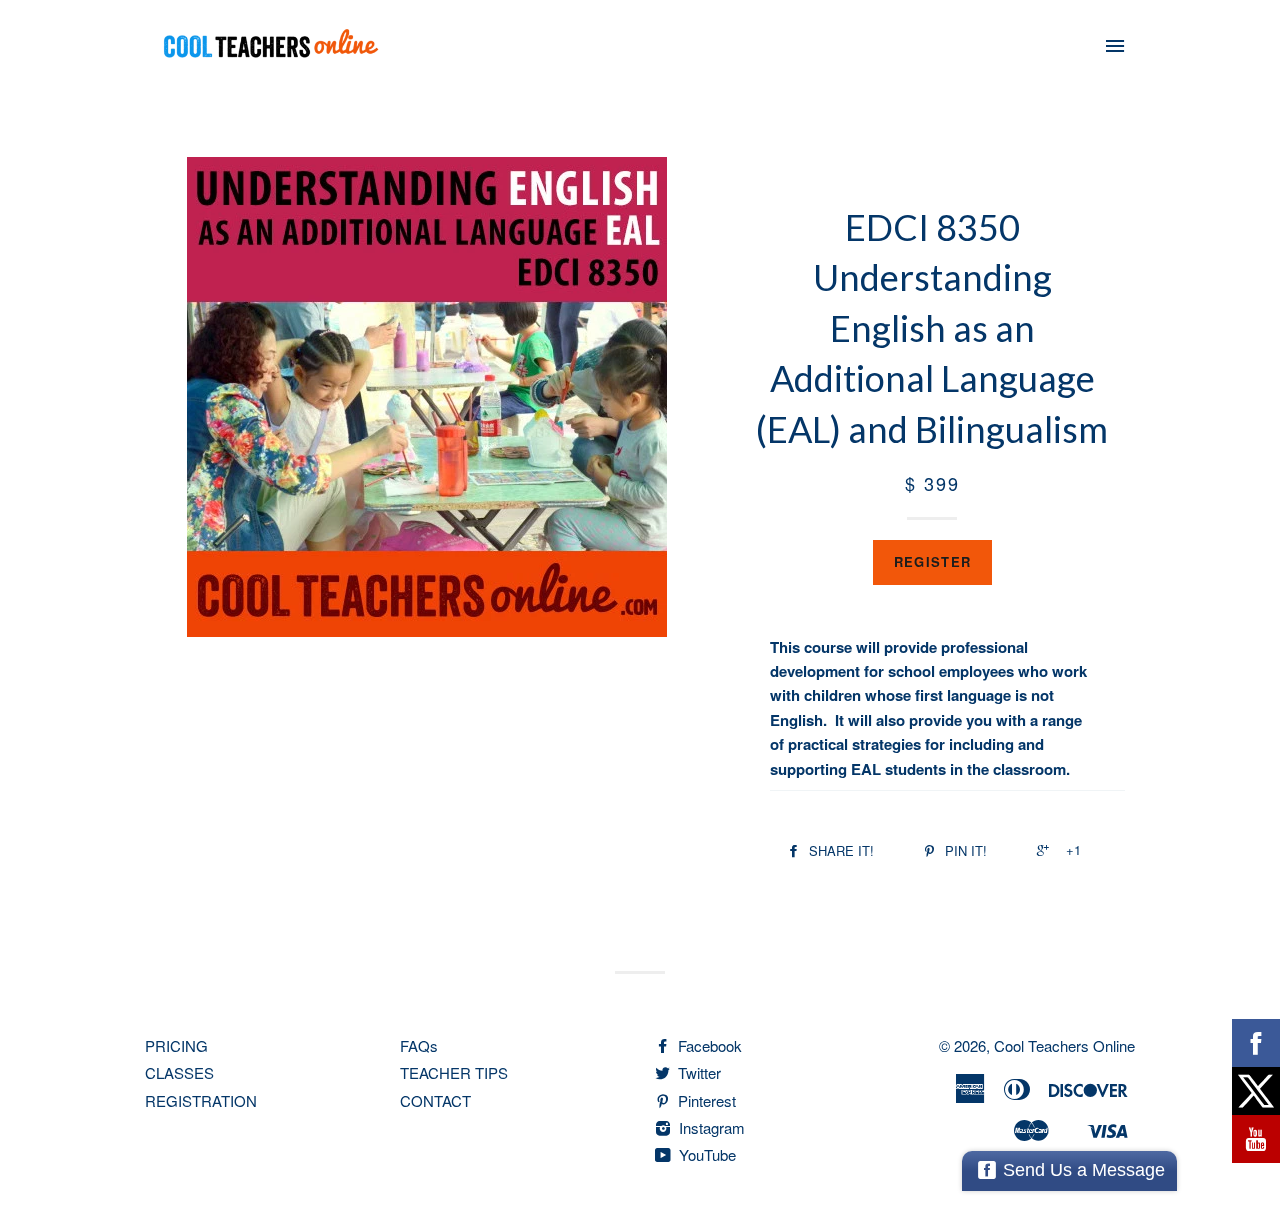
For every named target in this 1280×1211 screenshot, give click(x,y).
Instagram (710, 1127)
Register (932, 561)
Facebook (708, 1045)
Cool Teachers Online (1064, 1045)
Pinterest (705, 1100)
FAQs (419, 1045)
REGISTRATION (201, 1100)
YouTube (705, 1154)
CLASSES (179, 1072)
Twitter (697, 1072)
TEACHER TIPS (454, 1072)
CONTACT (435, 1100)
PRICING (176, 1045)
